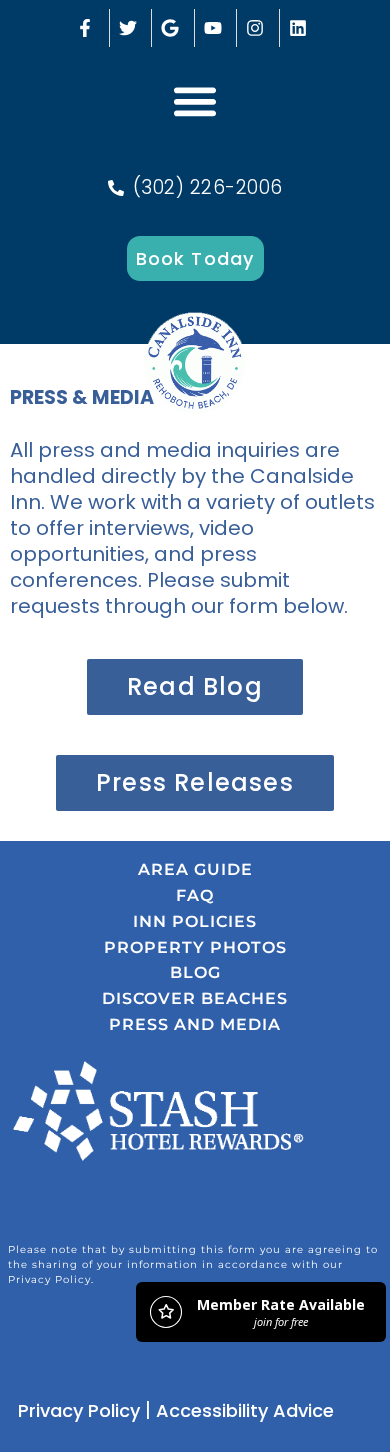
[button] (195, 100)
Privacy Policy (79, 1410)
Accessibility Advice (245, 1410)
